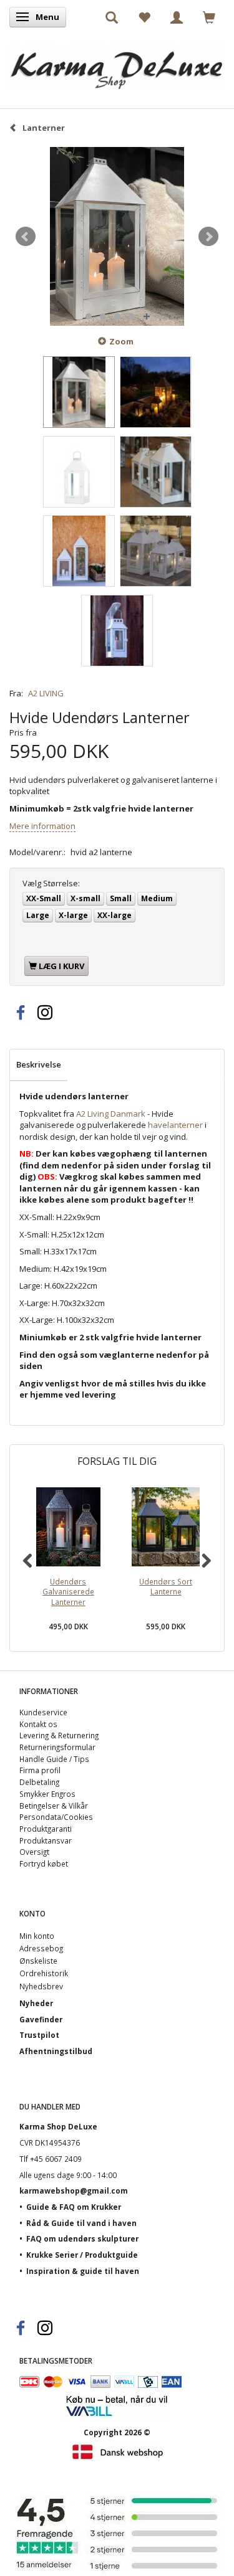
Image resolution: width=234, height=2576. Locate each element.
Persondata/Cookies (56, 1817)
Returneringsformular (57, 1747)
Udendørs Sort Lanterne (166, 1587)
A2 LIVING (46, 693)
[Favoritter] (144, 17)
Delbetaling (39, 1782)
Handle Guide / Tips (54, 1759)
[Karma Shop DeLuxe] (117, 64)
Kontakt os (38, 1724)
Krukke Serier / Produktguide (82, 2255)
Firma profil (40, 1770)
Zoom (121, 341)
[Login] (177, 17)
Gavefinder (41, 2019)
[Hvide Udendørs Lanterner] (117, 237)
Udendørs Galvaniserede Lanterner (68, 1592)
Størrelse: (51, 883)
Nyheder (36, 2003)
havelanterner (175, 1125)
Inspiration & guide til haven (83, 2271)
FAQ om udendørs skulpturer (82, 2238)
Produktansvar (46, 1840)
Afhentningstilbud (56, 2051)
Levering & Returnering (59, 1735)
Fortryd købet (44, 1863)
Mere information (42, 826)
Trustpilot (39, 2035)
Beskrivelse (39, 1064)
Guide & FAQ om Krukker (74, 2207)
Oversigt (34, 1852)
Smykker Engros (47, 1794)
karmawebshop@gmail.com (74, 2190)
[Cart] (209, 17)
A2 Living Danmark (111, 1114)
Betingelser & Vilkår (54, 1806)
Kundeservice (43, 1712)
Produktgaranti (46, 1829)
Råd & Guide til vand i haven (81, 2223)
